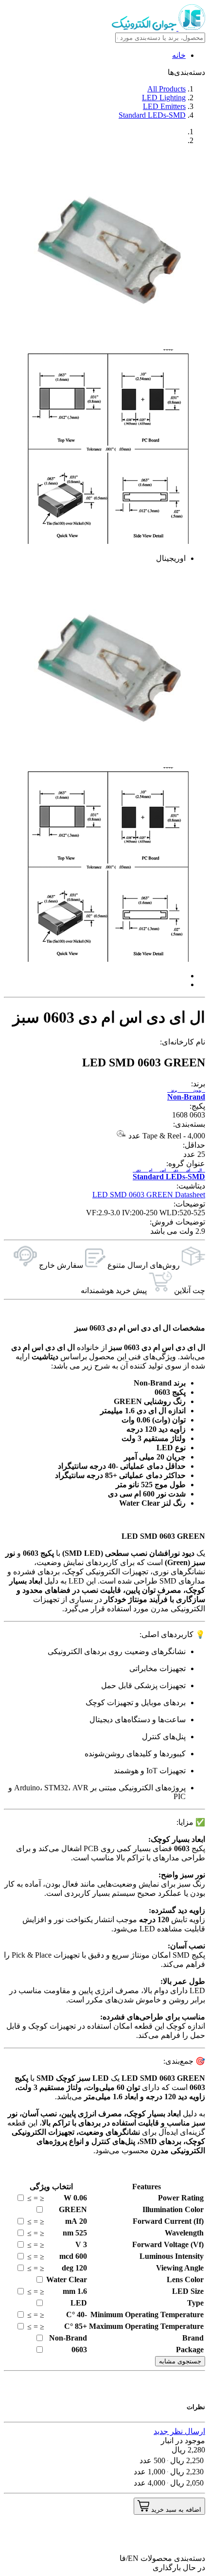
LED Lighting (164, 98)
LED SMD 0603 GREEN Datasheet (149, 1195)
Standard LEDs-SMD (152, 115)
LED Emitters (164, 106)
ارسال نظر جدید (179, 2431)
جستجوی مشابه (180, 2361)
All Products (166, 89)
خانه (179, 55)
